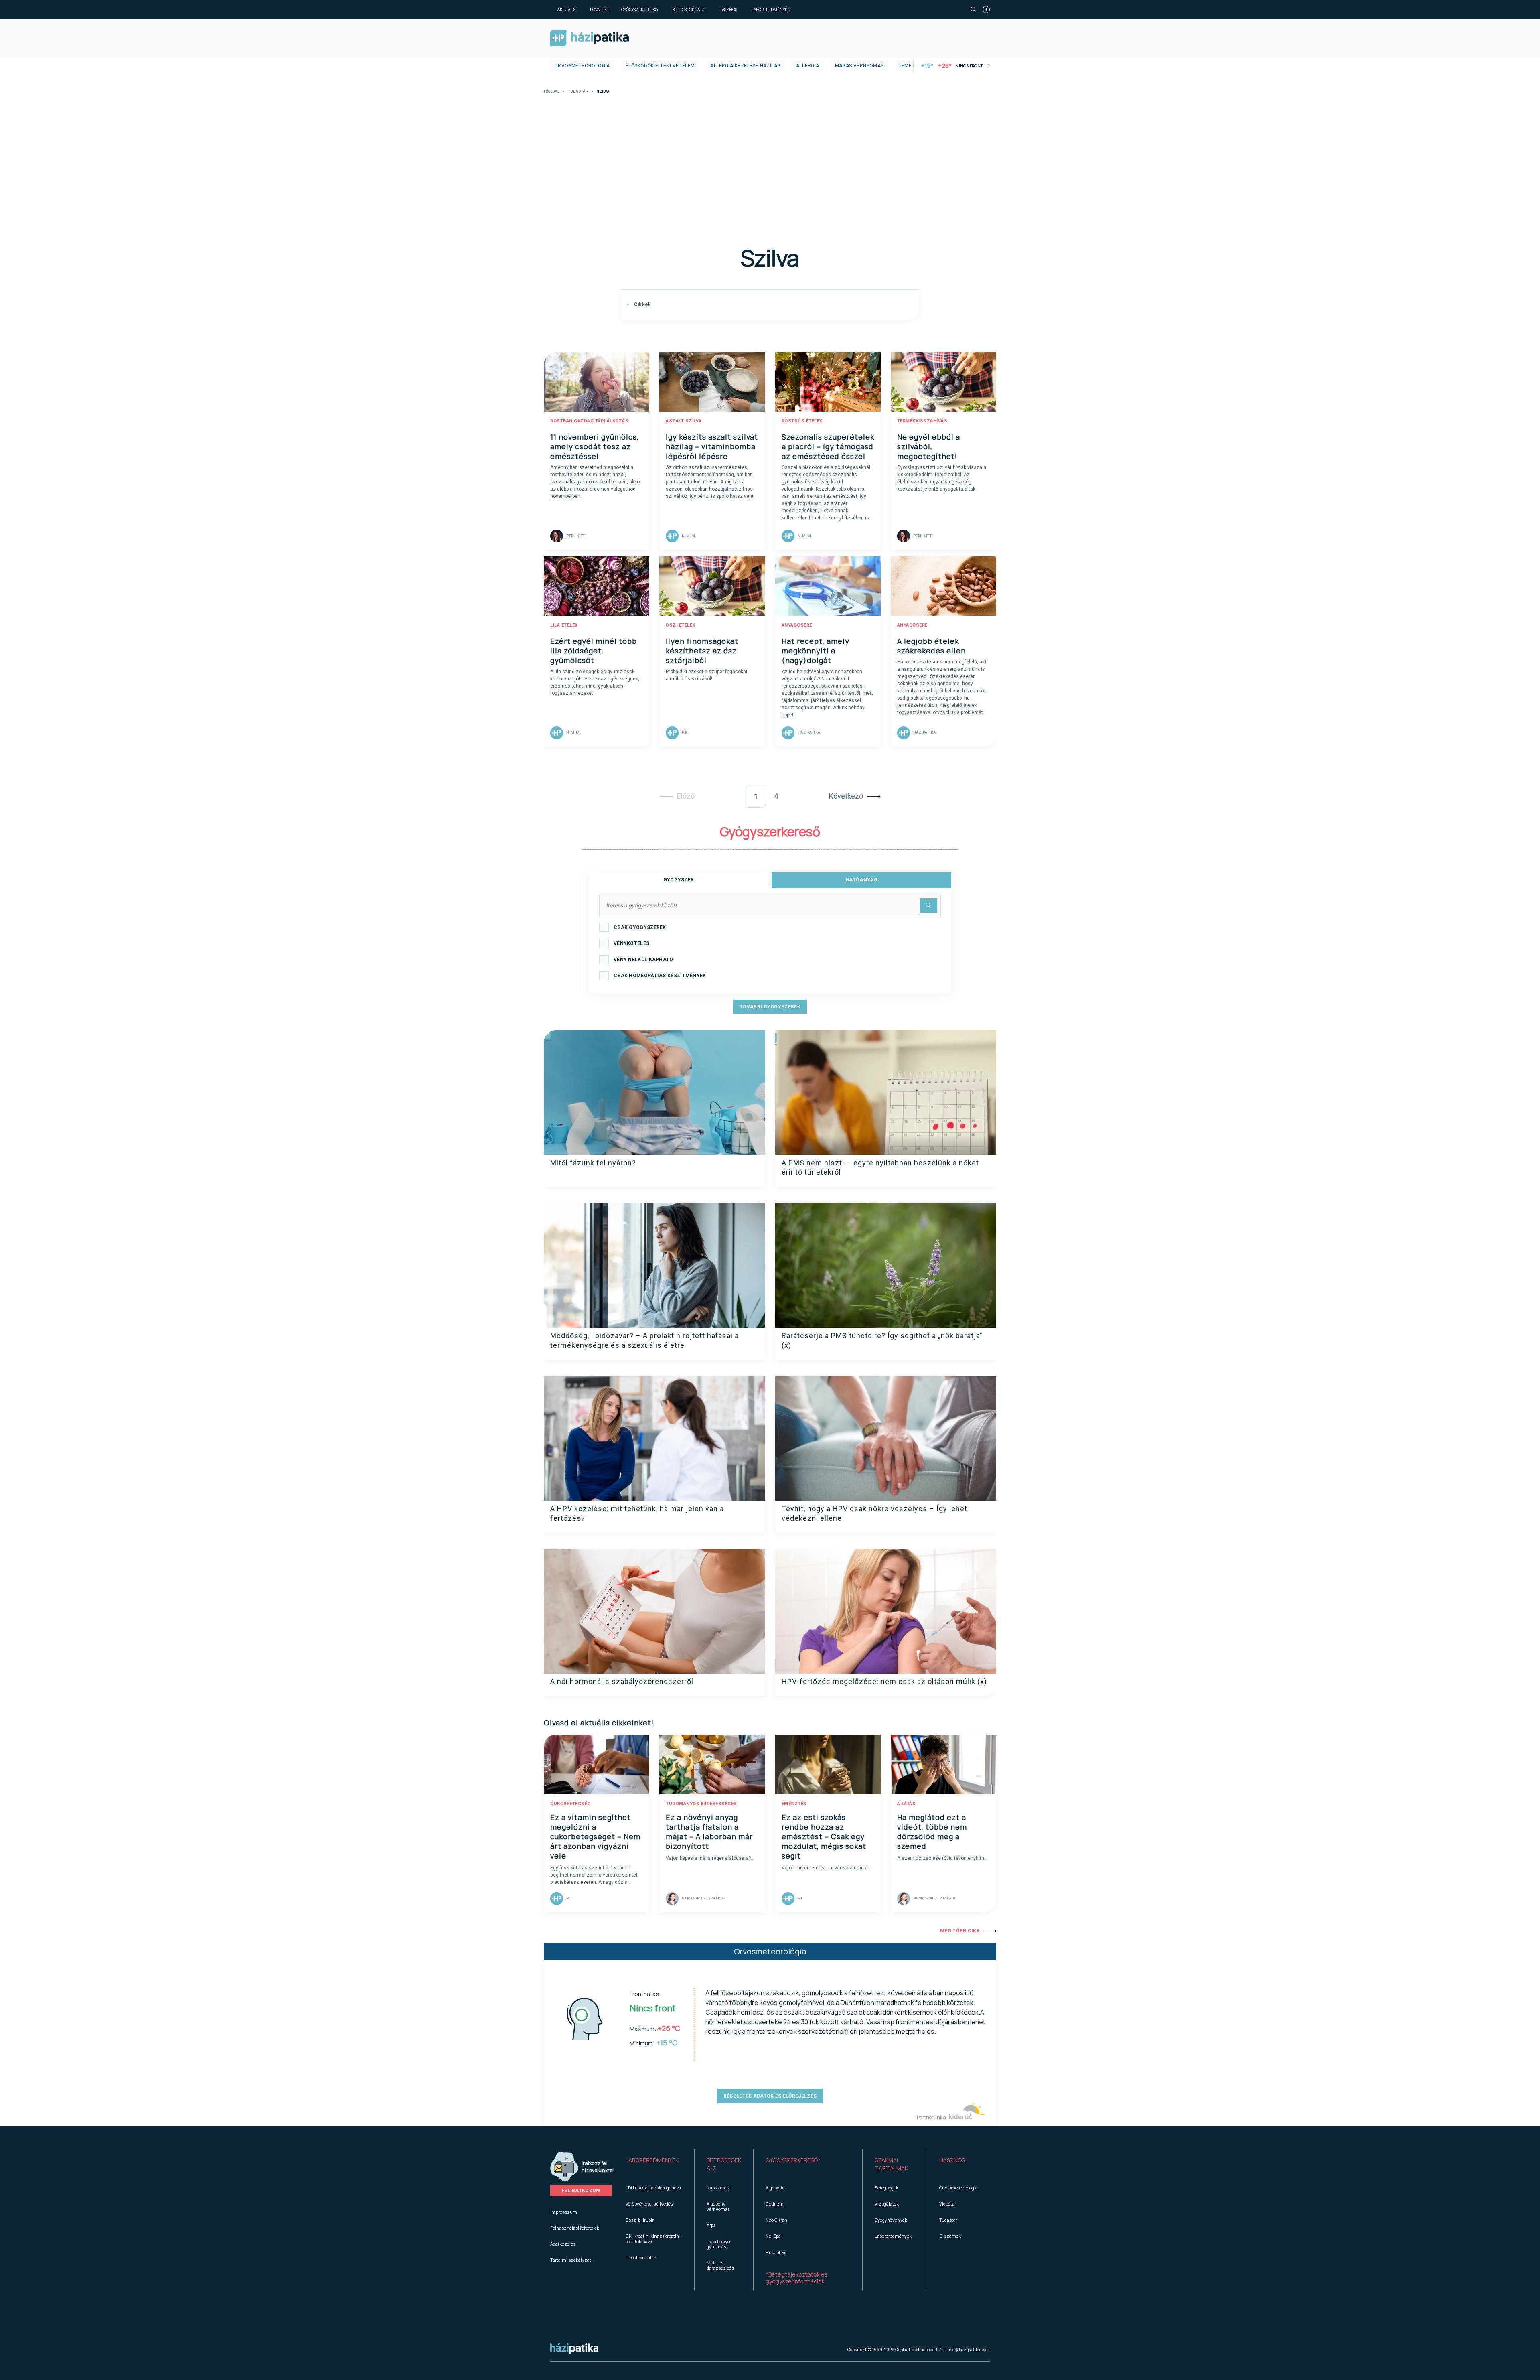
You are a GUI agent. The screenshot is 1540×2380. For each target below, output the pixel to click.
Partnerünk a (932, 2117)
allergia (807, 66)
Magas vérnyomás (859, 66)
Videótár (948, 2204)
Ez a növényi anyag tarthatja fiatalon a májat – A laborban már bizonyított (709, 1832)
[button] (654, 2164)
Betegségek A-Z (688, 10)
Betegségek (887, 2188)
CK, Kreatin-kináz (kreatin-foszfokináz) (653, 2238)
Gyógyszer (679, 880)
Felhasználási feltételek (575, 2228)
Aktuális (566, 10)
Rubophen (776, 2252)
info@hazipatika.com (969, 2350)
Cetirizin (775, 2204)
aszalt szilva (684, 421)
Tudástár (578, 92)
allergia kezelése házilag (745, 66)
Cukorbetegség (570, 1804)
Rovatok (598, 10)
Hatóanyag (861, 880)
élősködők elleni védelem (660, 66)
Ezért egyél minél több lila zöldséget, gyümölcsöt (594, 651)
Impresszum (564, 2212)
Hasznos (728, 10)
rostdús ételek (802, 421)
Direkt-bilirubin (641, 2257)
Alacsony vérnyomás (718, 2206)
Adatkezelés (563, 2244)
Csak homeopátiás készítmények (660, 976)
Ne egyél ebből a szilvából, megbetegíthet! (929, 446)
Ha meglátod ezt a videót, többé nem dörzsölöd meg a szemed (932, 1832)
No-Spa (773, 2236)
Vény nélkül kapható (643, 960)
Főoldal (552, 92)
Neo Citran (776, 2220)
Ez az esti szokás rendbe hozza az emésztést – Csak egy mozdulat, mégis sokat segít (824, 1836)
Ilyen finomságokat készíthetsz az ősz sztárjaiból (702, 651)
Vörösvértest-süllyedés (649, 2204)
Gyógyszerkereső (639, 10)
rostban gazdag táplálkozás (589, 421)
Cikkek (642, 304)
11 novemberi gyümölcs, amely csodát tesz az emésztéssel (595, 446)
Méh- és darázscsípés (720, 2265)
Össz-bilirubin (640, 2220)
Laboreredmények (771, 10)
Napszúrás (718, 2188)
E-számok (950, 2236)
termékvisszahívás (922, 421)
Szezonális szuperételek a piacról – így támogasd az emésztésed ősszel (828, 446)
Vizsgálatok (887, 2204)
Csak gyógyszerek (640, 927)
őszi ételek (681, 625)
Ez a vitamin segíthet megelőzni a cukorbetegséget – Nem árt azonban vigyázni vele (595, 1836)
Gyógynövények (891, 2220)
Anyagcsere (797, 625)
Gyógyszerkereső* (793, 2160)
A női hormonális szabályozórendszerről (622, 1681)
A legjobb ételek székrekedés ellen (931, 646)
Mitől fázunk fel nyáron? (593, 1163)
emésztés (794, 1804)
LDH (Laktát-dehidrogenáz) (653, 2188)
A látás (907, 1804)
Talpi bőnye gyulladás (718, 2244)
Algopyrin (775, 2188)
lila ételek (564, 625)
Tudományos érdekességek (701, 1804)
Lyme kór (911, 66)
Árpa (711, 2225)
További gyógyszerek (770, 1007)
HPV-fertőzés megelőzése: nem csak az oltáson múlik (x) (884, 1681)
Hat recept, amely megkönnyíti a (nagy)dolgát (816, 651)
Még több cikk (960, 1931)
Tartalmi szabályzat (571, 2260)
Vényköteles (631, 943)
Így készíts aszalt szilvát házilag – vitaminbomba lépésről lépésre (712, 446)
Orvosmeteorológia (582, 66)
